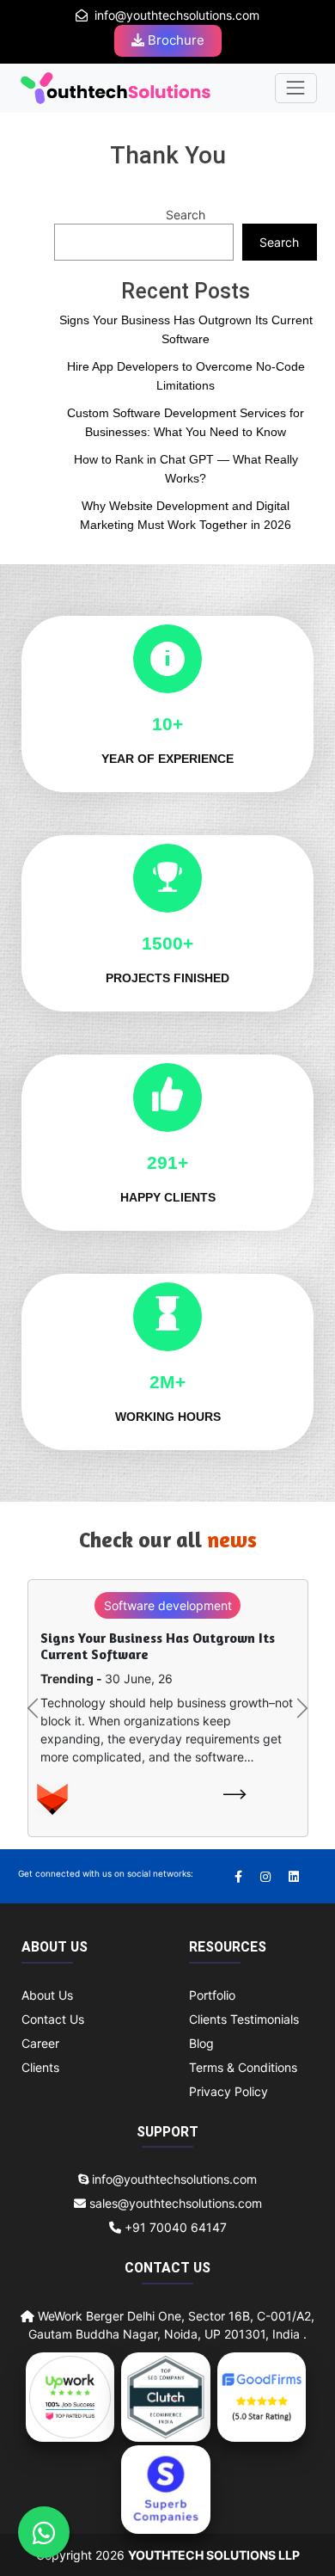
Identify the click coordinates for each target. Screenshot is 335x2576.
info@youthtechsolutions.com (177, 15)
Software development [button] (168, 1605)
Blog (201, 2043)
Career (40, 2043)
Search (186, 215)
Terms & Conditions (243, 2067)
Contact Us (53, 2019)
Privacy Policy (228, 2091)
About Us (47, 1995)
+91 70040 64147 (174, 2227)
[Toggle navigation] (296, 88)
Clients (40, 2067)
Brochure (174, 40)
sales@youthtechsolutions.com (176, 2203)
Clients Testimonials (244, 2019)
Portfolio (212, 1995)
